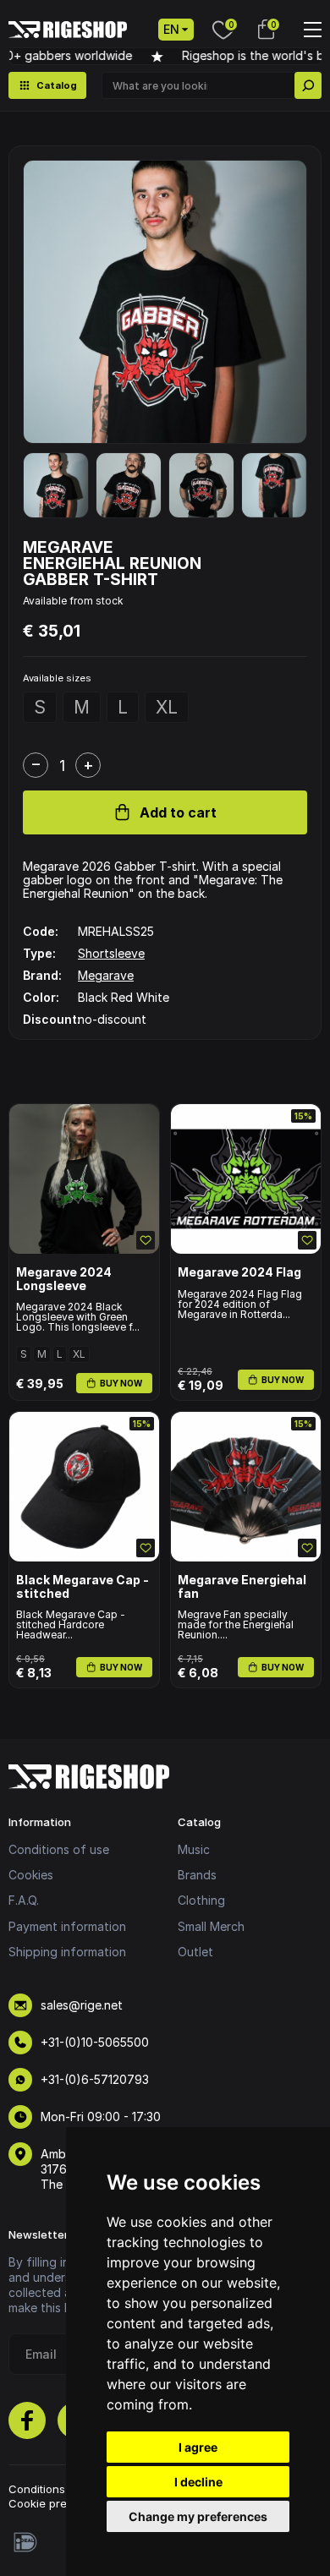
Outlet (195, 1952)
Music (194, 1849)
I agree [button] (198, 2447)
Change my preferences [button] (198, 2516)
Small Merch (211, 1926)
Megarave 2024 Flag (239, 1272)
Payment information (67, 1926)
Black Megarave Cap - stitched (82, 1586)
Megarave (106, 975)
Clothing (201, 1900)
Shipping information (67, 1952)
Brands (197, 1875)
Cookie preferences (62, 2503)
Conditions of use (59, 1849)
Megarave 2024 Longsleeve (64, 1279)
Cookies (31, 1875)
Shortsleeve (111, 953)
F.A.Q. (24, 1900)
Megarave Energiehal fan (242, 1586)
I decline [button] (198, 2482)
